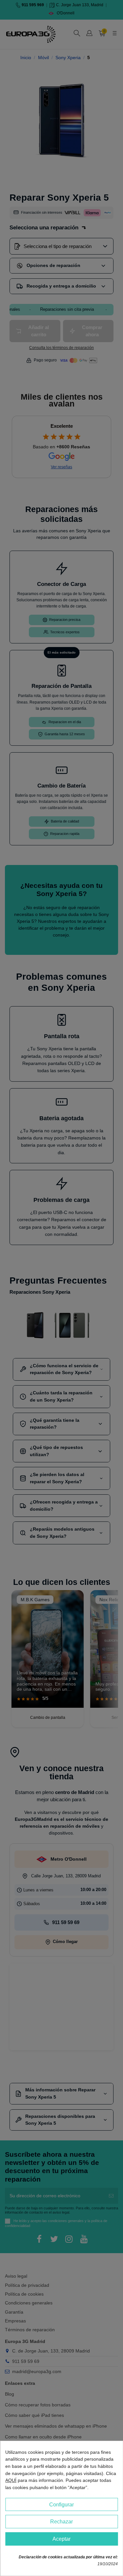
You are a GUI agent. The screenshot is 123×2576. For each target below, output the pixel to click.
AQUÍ (11, 2480)
